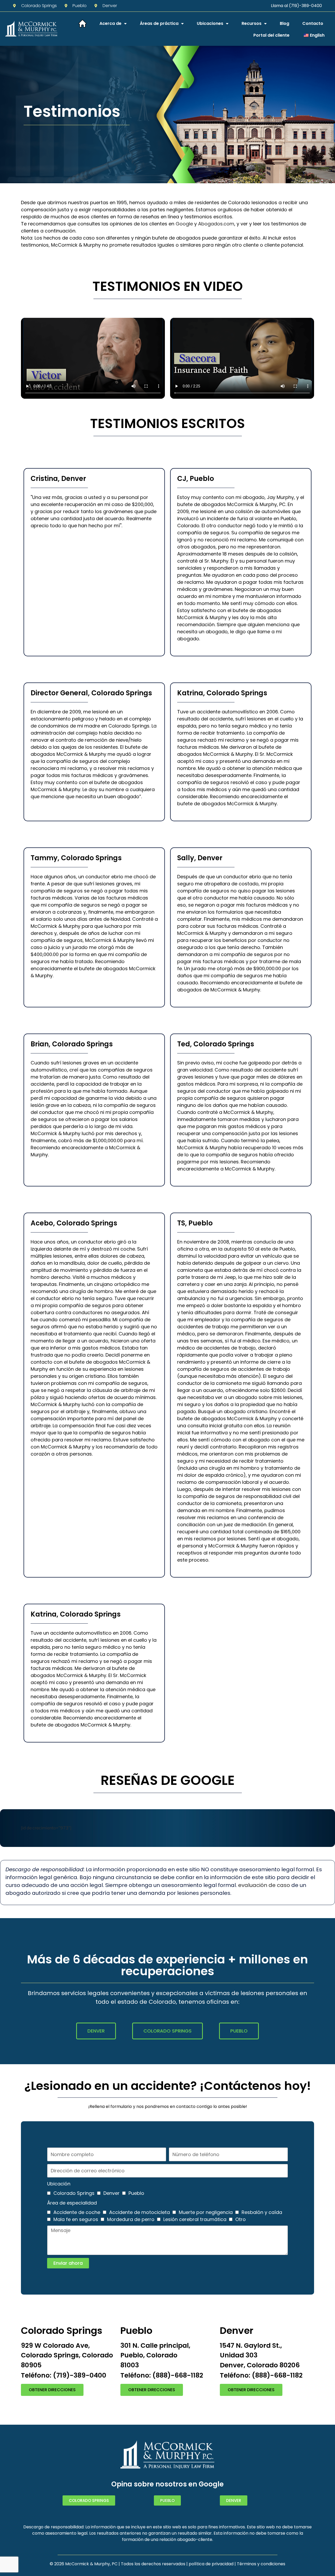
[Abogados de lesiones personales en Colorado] (31, 29)
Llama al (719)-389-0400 (296, 6)
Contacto (313, 23)
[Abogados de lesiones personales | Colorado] (82, 24)
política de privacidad (211, 2564)
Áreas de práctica (159, 23)
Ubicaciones (210, 23)
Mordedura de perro (131, 2219)
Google (184, 224)
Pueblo (136, 2193)
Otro (241, 2219)
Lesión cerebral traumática (195, 2219)
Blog (284, 23)
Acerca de (110, 23)
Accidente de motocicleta (139, 2212)
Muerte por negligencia (206, 2212)
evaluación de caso (264, 1885)
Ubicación (59, 2184)
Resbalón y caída (262, 2212)
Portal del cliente (271, 35)
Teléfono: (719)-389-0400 (64, 2375)
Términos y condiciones (261, 2564)
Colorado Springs (74, 2193)
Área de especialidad (72, 2203)
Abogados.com (216, 224)
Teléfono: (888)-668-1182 (162, 2375)
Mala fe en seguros (76, 2219)
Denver (111, 2193)
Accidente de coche (77, 2212)
